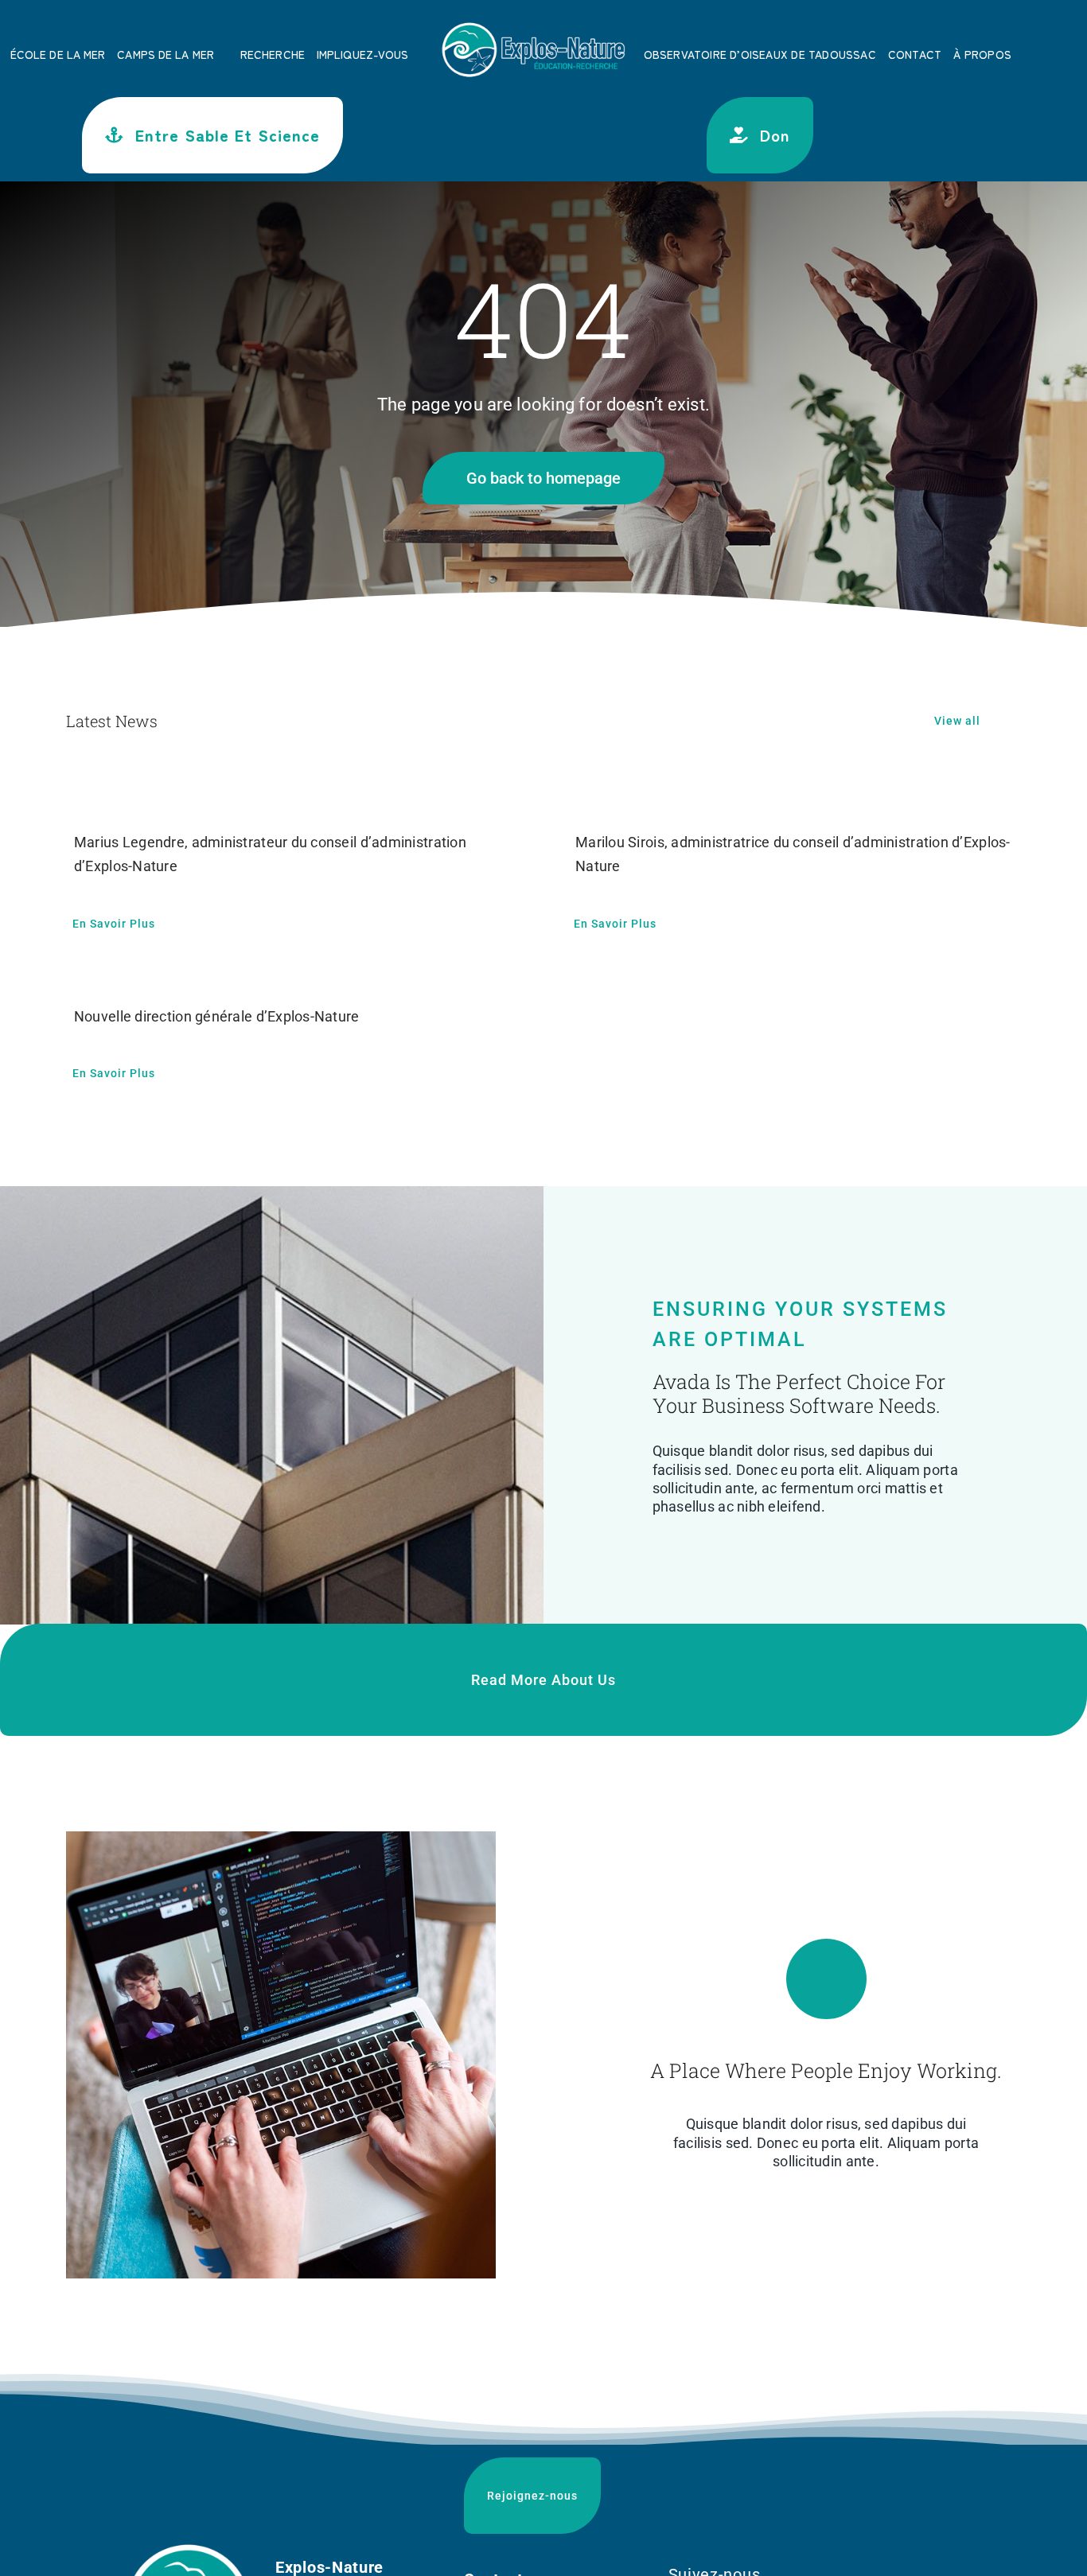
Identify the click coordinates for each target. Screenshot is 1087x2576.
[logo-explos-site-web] (533, 25)
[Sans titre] (188, 2549)
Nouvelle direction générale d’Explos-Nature (217, 1016)
